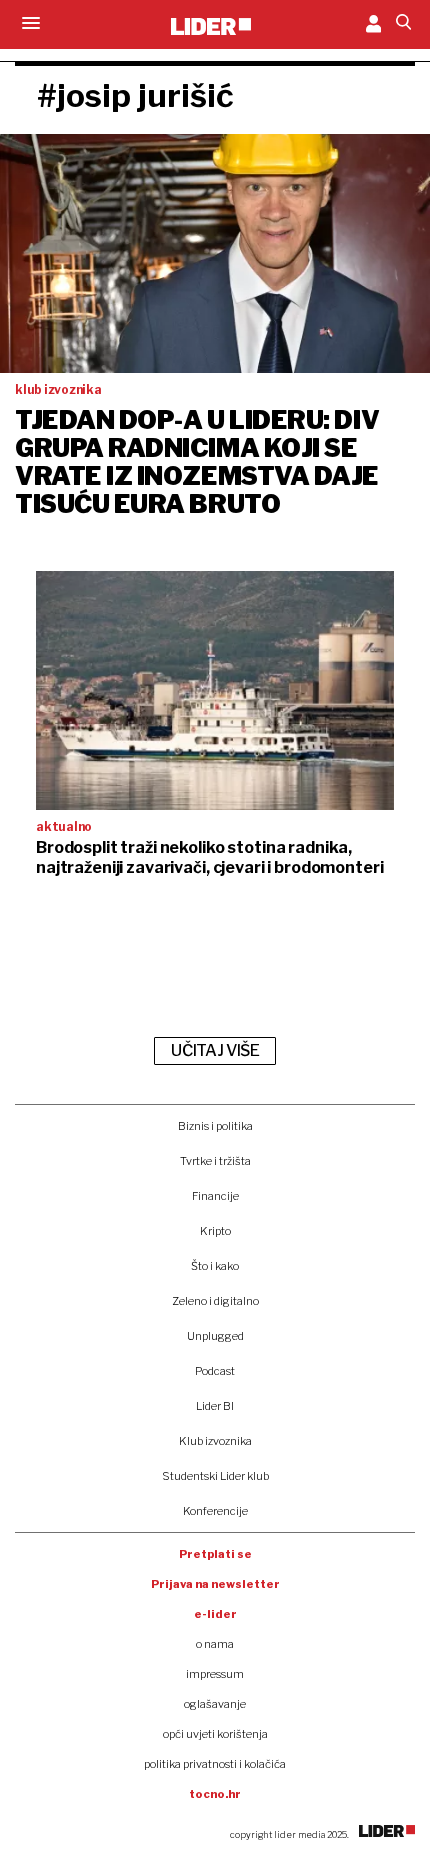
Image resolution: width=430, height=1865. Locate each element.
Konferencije (215, 1511)
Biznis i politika (215, 1126)
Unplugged (215, 1336)
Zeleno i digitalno (215, 1301)
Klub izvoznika (215, 1441)
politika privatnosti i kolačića (215, 1764)
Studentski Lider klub (215, 1476)
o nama (215, 1644)
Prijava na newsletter (215, 1584)
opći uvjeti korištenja (215, 1734)
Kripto (215, 1231)
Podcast (215, 1371)
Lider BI (215, 1406)
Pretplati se (215, 1554)
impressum (215, 1674)
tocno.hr (215, 1794)
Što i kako (215, 1266)
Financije (215, 1196)
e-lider (215, 1614)
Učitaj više (215, 1050)
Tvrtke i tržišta (215, 1161)
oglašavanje (215, 1704)
